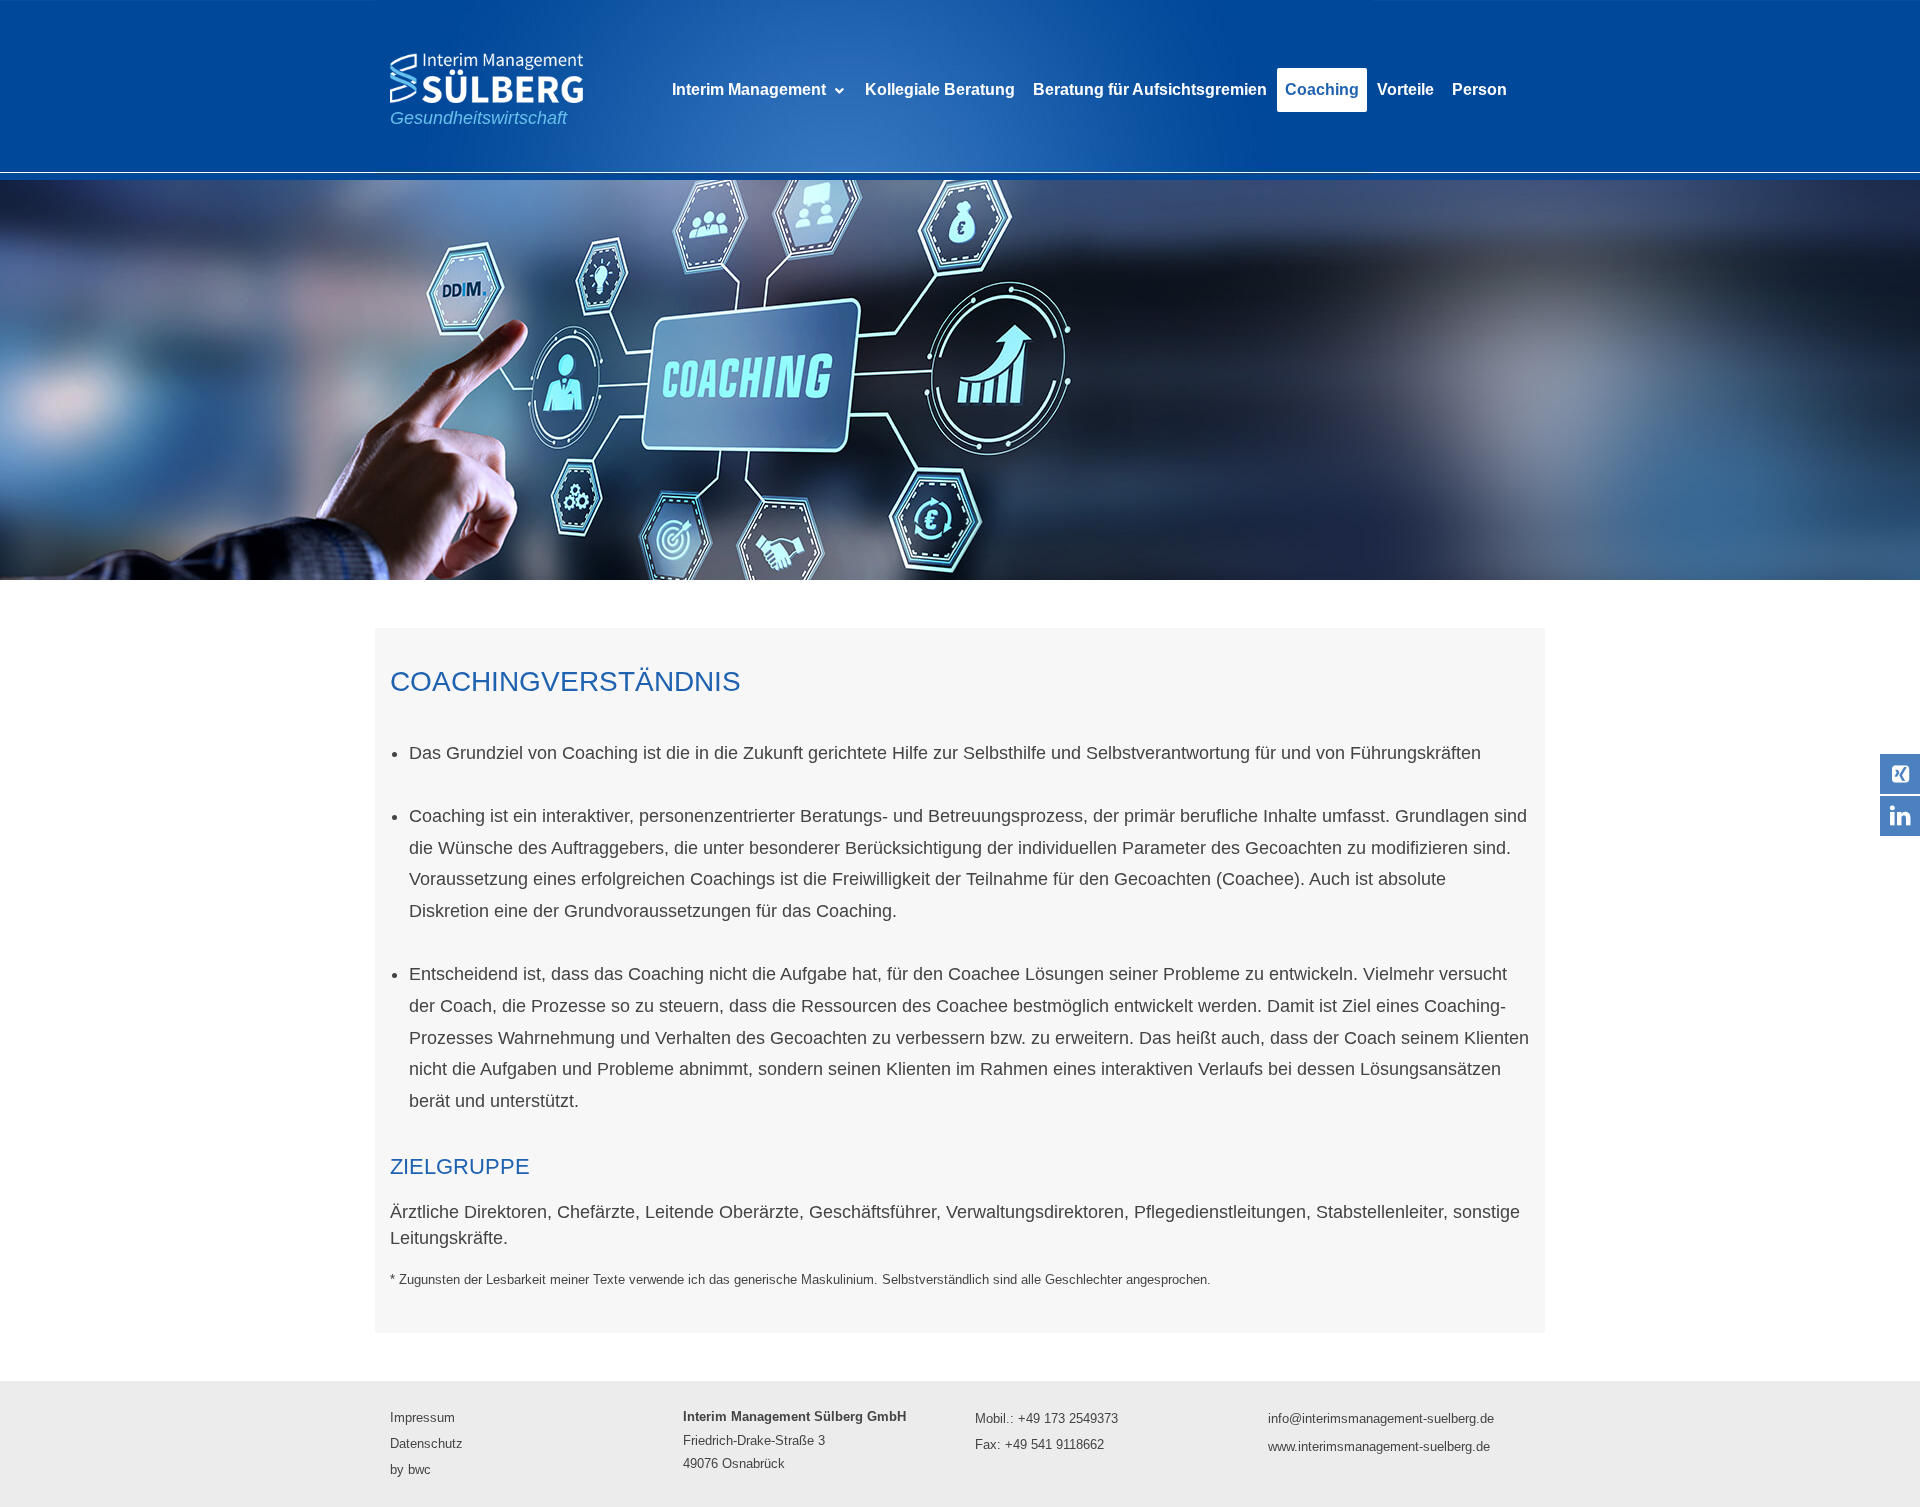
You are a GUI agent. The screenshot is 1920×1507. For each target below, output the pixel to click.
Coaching (1322, 89)
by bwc (410, 1469)
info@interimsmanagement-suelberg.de (1381, 1418)
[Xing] (1900, 774)
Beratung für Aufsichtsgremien (1150, 89)
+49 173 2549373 (1068, 1418)
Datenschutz (426, 1443)
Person (1479, 89)
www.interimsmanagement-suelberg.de (1379, 1446)
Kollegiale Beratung (940, 89)
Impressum (422, 1417)
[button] (759, 90)
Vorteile (1405, 89)
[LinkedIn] (1900, 816)
